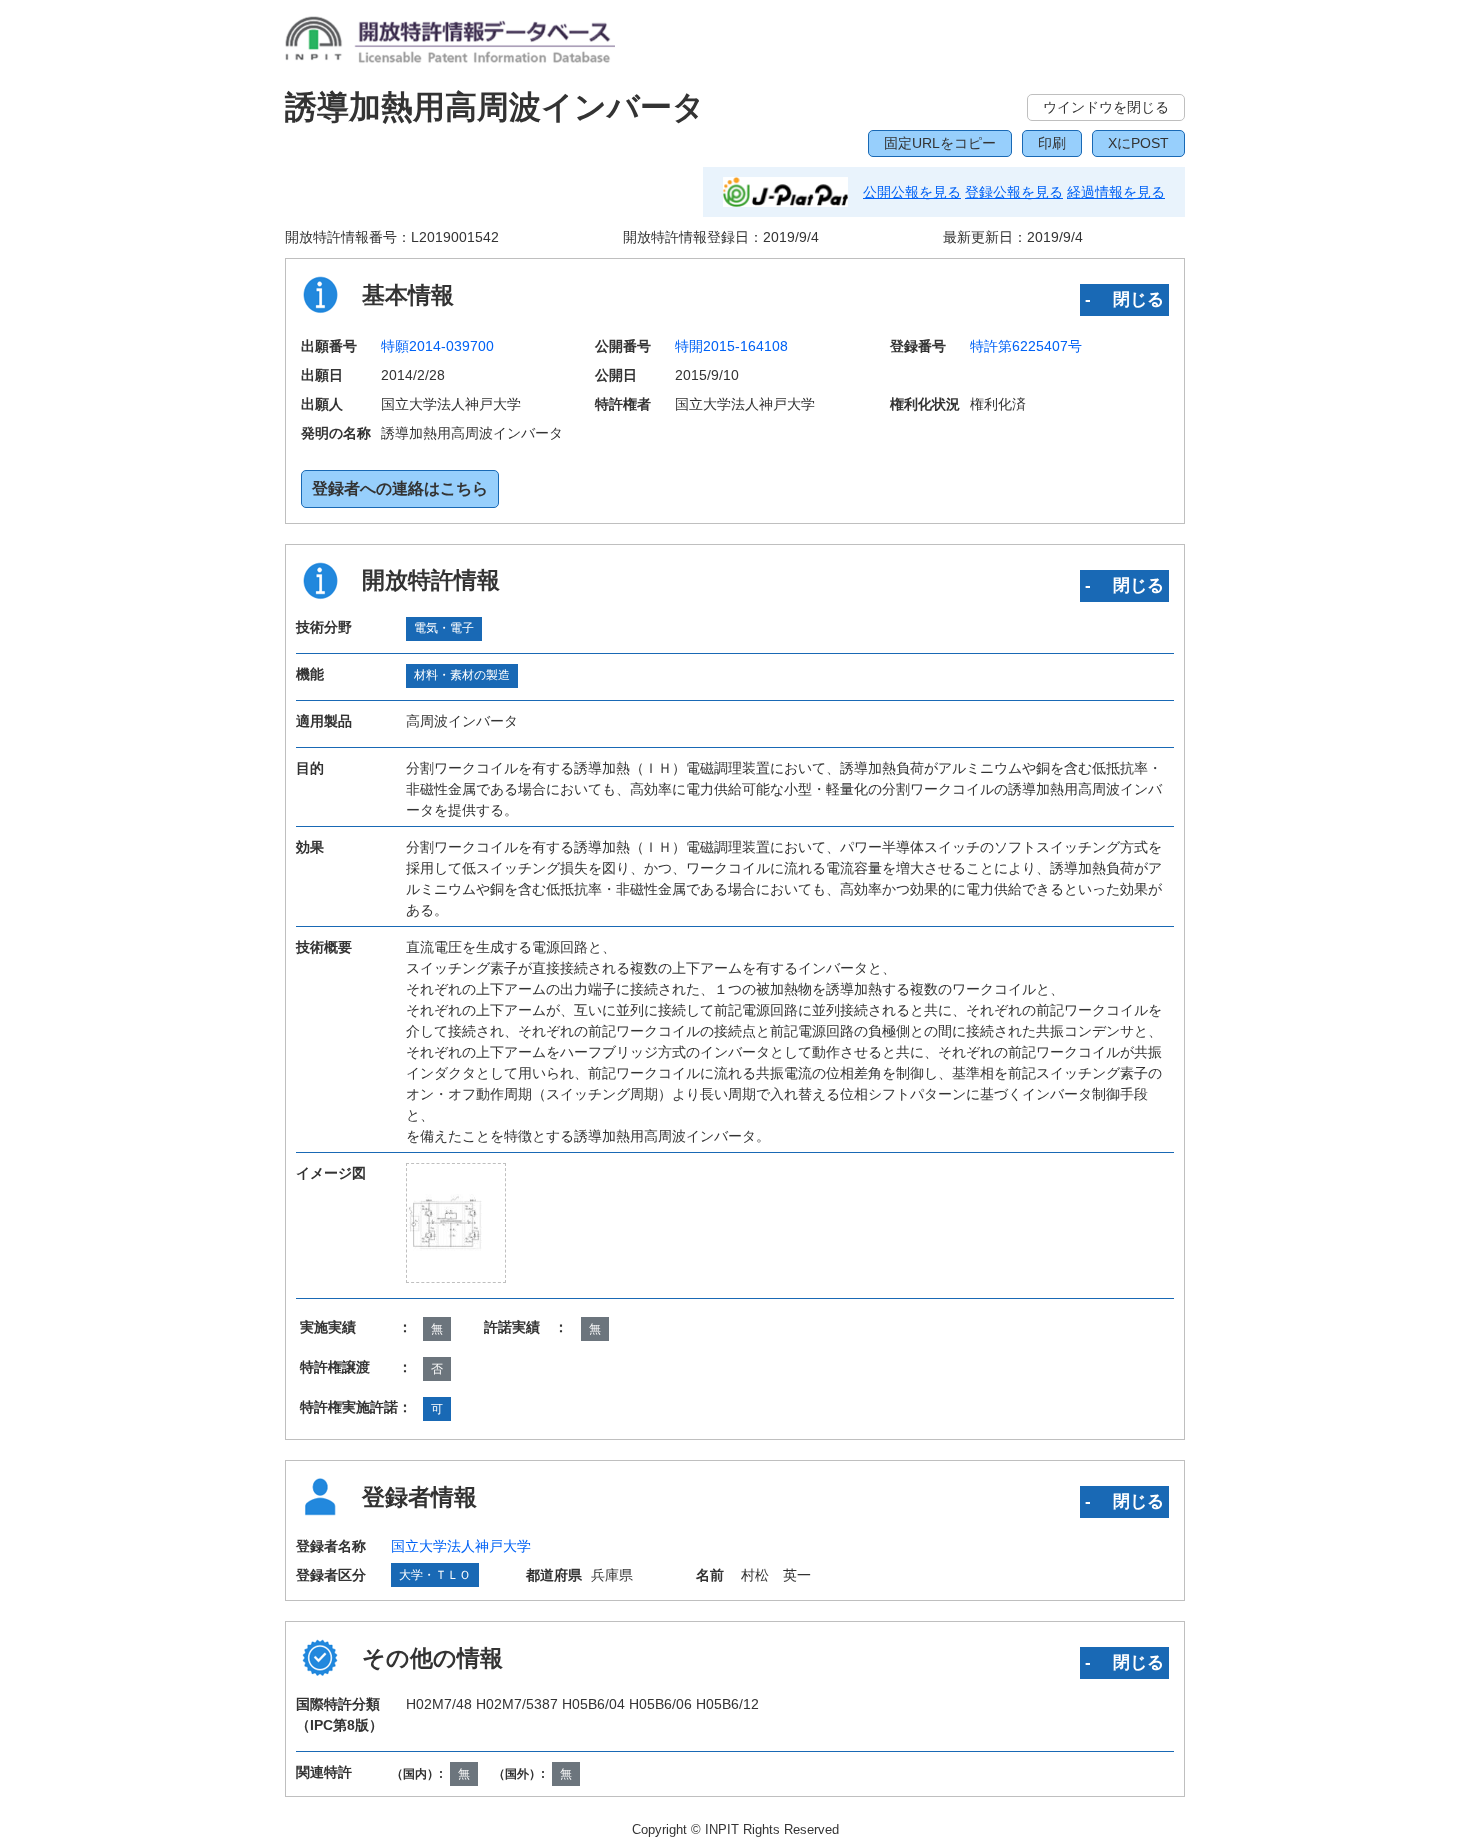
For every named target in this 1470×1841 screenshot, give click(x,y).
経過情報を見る (1116, 192)
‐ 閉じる (1124, 299)
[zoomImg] (456, 1222)
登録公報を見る (1014, 192)
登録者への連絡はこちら (400, 488)
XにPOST (1138, 143)
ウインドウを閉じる (1106, 107)
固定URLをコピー (940, 143)
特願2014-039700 (437, 346)
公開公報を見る (912, 192)
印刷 (1052, 143)
